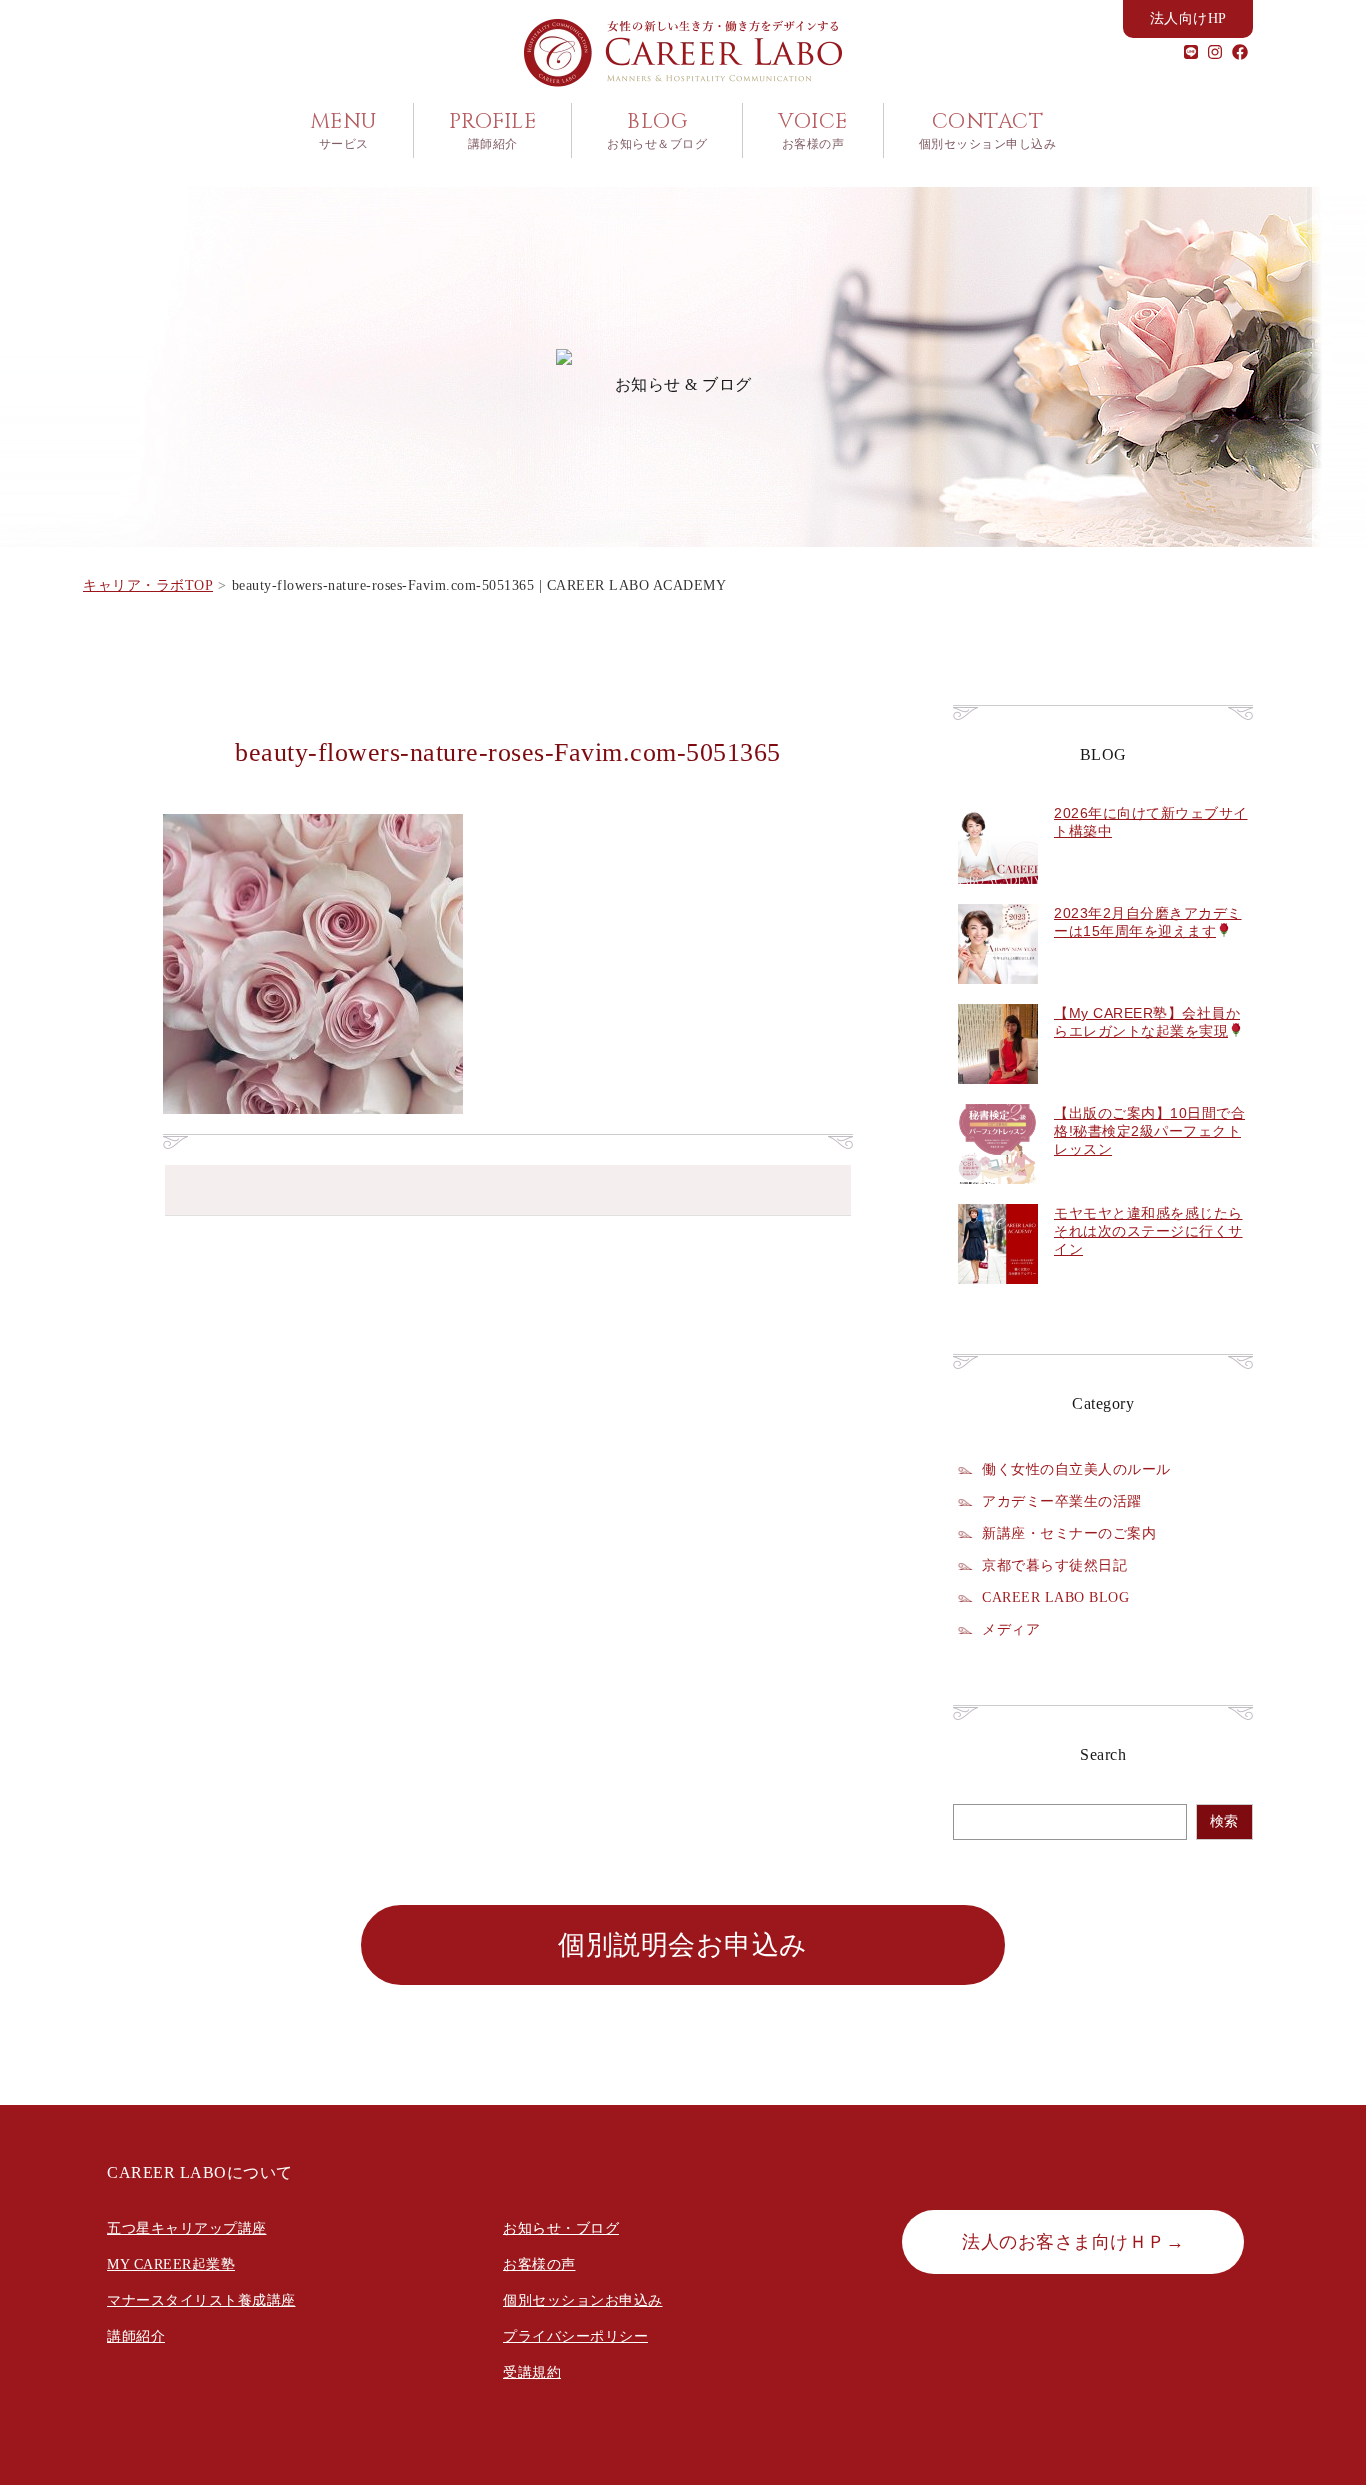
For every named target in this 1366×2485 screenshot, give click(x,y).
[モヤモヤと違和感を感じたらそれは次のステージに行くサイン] (998, 1295)
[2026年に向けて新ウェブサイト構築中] (998, 895)
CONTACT (988, 130)
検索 (1224, 1821)
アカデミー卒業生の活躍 (1062, 1501)
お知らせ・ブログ (561, 2228)
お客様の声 (539, 2264)
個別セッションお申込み (583, 2300)
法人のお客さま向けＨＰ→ (1073, 2242)
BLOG (657, 130)
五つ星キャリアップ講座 (187, 2228)
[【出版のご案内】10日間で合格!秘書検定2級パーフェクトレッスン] (998, 1195)
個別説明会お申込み (683, 1945)
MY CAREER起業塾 (171, 2264)
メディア (1011, 1629)
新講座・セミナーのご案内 (1069, 1533)
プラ (517, 2336)
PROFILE (493, 130)
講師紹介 (136, 2336)
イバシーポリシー (590, 2336)
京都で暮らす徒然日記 (1054, 1565)
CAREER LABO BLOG (1055, 1597)
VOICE (813, 130)
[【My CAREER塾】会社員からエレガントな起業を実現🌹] (998, 1095)
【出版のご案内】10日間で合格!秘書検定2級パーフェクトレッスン (1149, 1131)
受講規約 (532, 2372)
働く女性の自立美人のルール (1076, 1469)
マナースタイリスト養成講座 (201, 2300)
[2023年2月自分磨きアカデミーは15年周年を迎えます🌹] (998, 995)
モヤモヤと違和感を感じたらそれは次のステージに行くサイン (1148, 1231)
